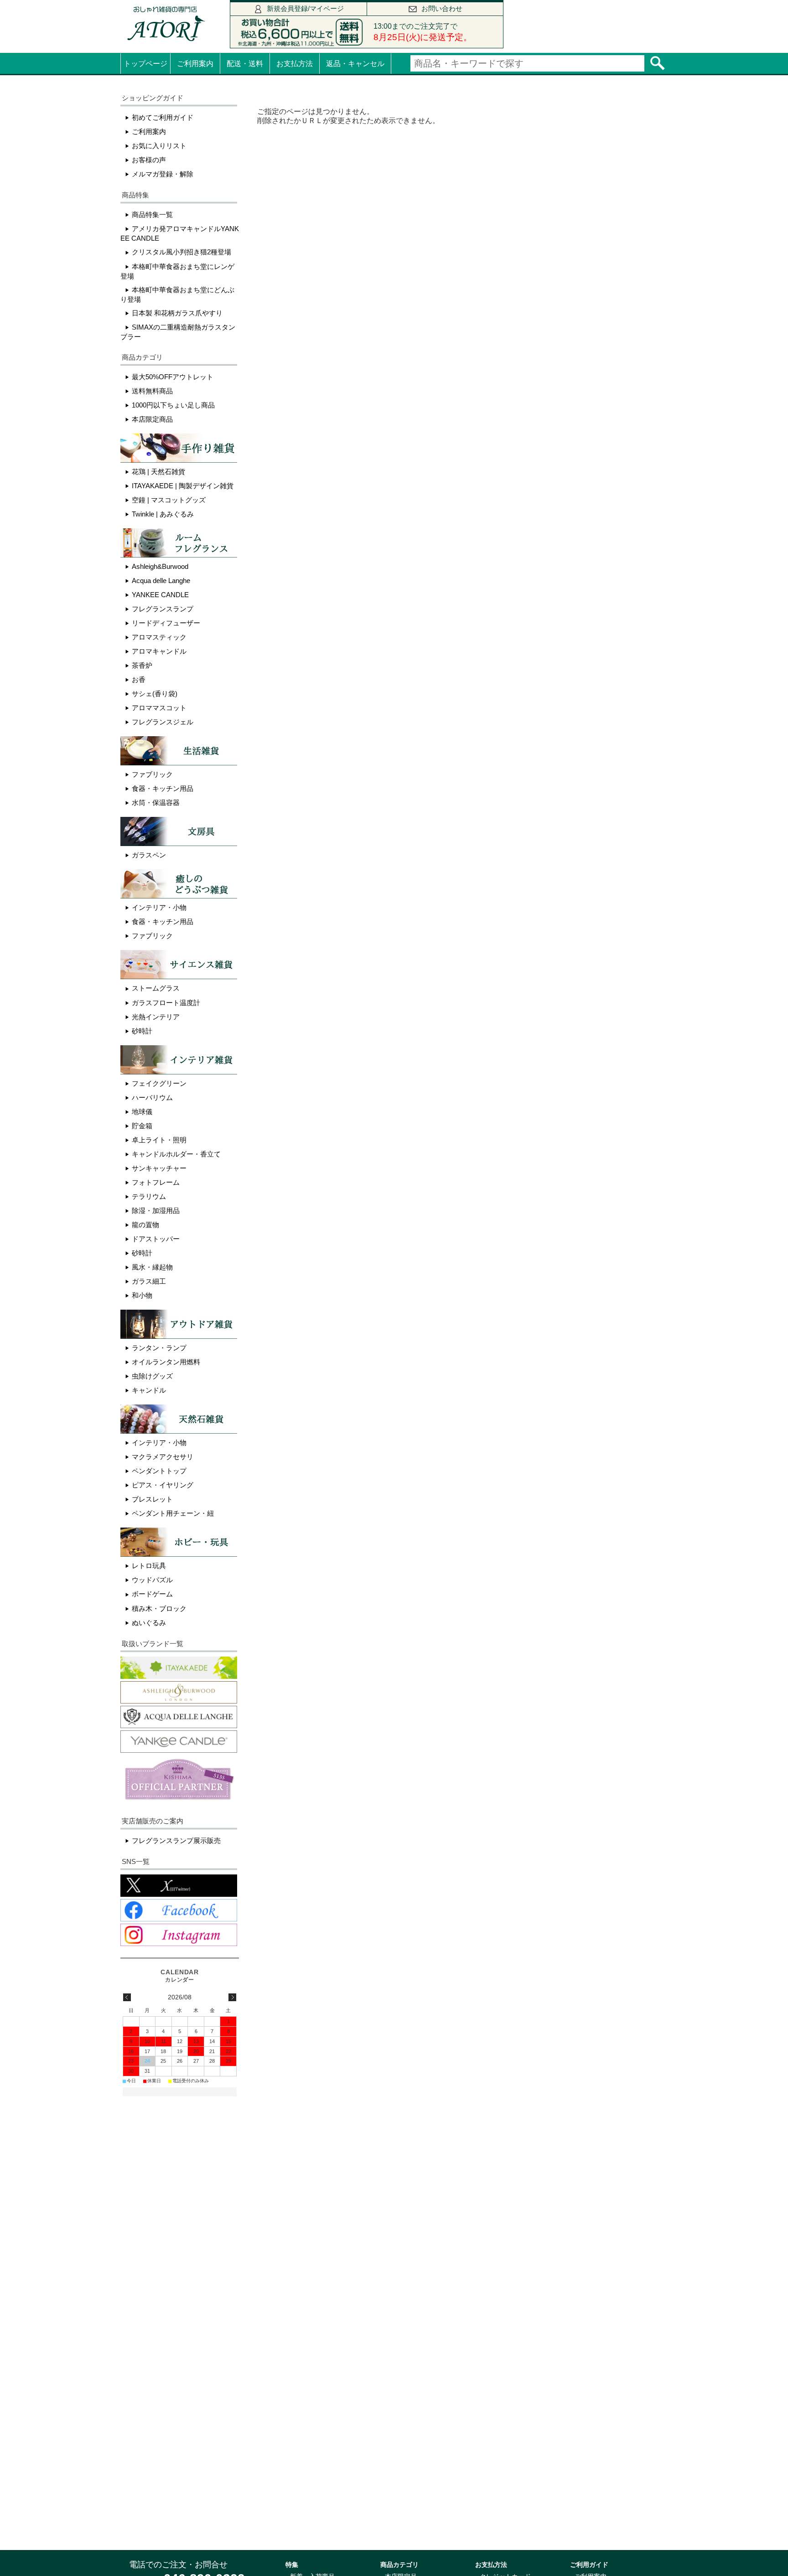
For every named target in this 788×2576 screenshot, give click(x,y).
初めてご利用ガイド (163, 117)
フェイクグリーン (159, 1083)
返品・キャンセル (355, 64)
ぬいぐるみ (149, 1623)
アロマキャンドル (159, 651)
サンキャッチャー (159, 1168)
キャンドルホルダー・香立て (176, 1154)
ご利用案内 (195, 64)
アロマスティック (159, 637)
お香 (139, 679)
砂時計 (142, 1031)
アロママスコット (159, 708)
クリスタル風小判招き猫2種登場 (181, 252)
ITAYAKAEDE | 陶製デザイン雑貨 (183, 486)
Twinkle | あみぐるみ (163, 514)
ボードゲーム (152, 1594)
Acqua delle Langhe (161, 581)
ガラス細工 (149, 1281)
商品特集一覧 (152, 214)
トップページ (145, 64)
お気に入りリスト (159, 146)
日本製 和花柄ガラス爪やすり (177, 313)
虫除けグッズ (152, 1376)
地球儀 (142, 1112)
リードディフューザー (166, 623)
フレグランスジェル (163, 722)
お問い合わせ (442, 8)
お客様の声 (149, 160)
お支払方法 (295, 64)
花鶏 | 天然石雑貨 (158, 472)
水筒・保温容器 (156, 803)
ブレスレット (152, 1499)
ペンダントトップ (159, 1471)
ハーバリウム (152, 1097)
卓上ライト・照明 (159, 1140)
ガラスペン (149, 855)
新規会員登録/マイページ (305, 8)
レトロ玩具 (149, 1566)
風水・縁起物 (152, 1267)
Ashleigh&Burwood (160, 566)
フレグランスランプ (163, 609)
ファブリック (152, 774)
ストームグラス (156, 988)
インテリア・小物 (159, 907)
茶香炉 (142, 665)
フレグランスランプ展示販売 (176, 1840)
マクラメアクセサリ (163, 1457)
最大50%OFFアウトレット (173, 377)
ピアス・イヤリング (163, 1485)
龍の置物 (145, 1225)
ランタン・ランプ (159, 1348)
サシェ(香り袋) (155, 694)
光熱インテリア (156, 1017)
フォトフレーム (156, 1182)
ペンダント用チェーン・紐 (173, 1513)
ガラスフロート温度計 (166, 1003)
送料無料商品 (152, 391)
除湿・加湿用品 (156, 1211)
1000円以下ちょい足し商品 (173, 405)
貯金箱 (142, 1126)
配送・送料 (245, 64)
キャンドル (149, 1390)
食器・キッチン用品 (163, 788)
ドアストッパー (156, 1239)
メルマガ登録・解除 (163, 174)
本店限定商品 (152, 419)
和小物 (142, 1295)
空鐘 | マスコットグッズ (169, 500)
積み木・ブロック (159, 1608)
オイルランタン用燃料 (166, 1362)
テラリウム (149, 1196)
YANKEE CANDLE (160, 595)
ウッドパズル (152, 1580)
